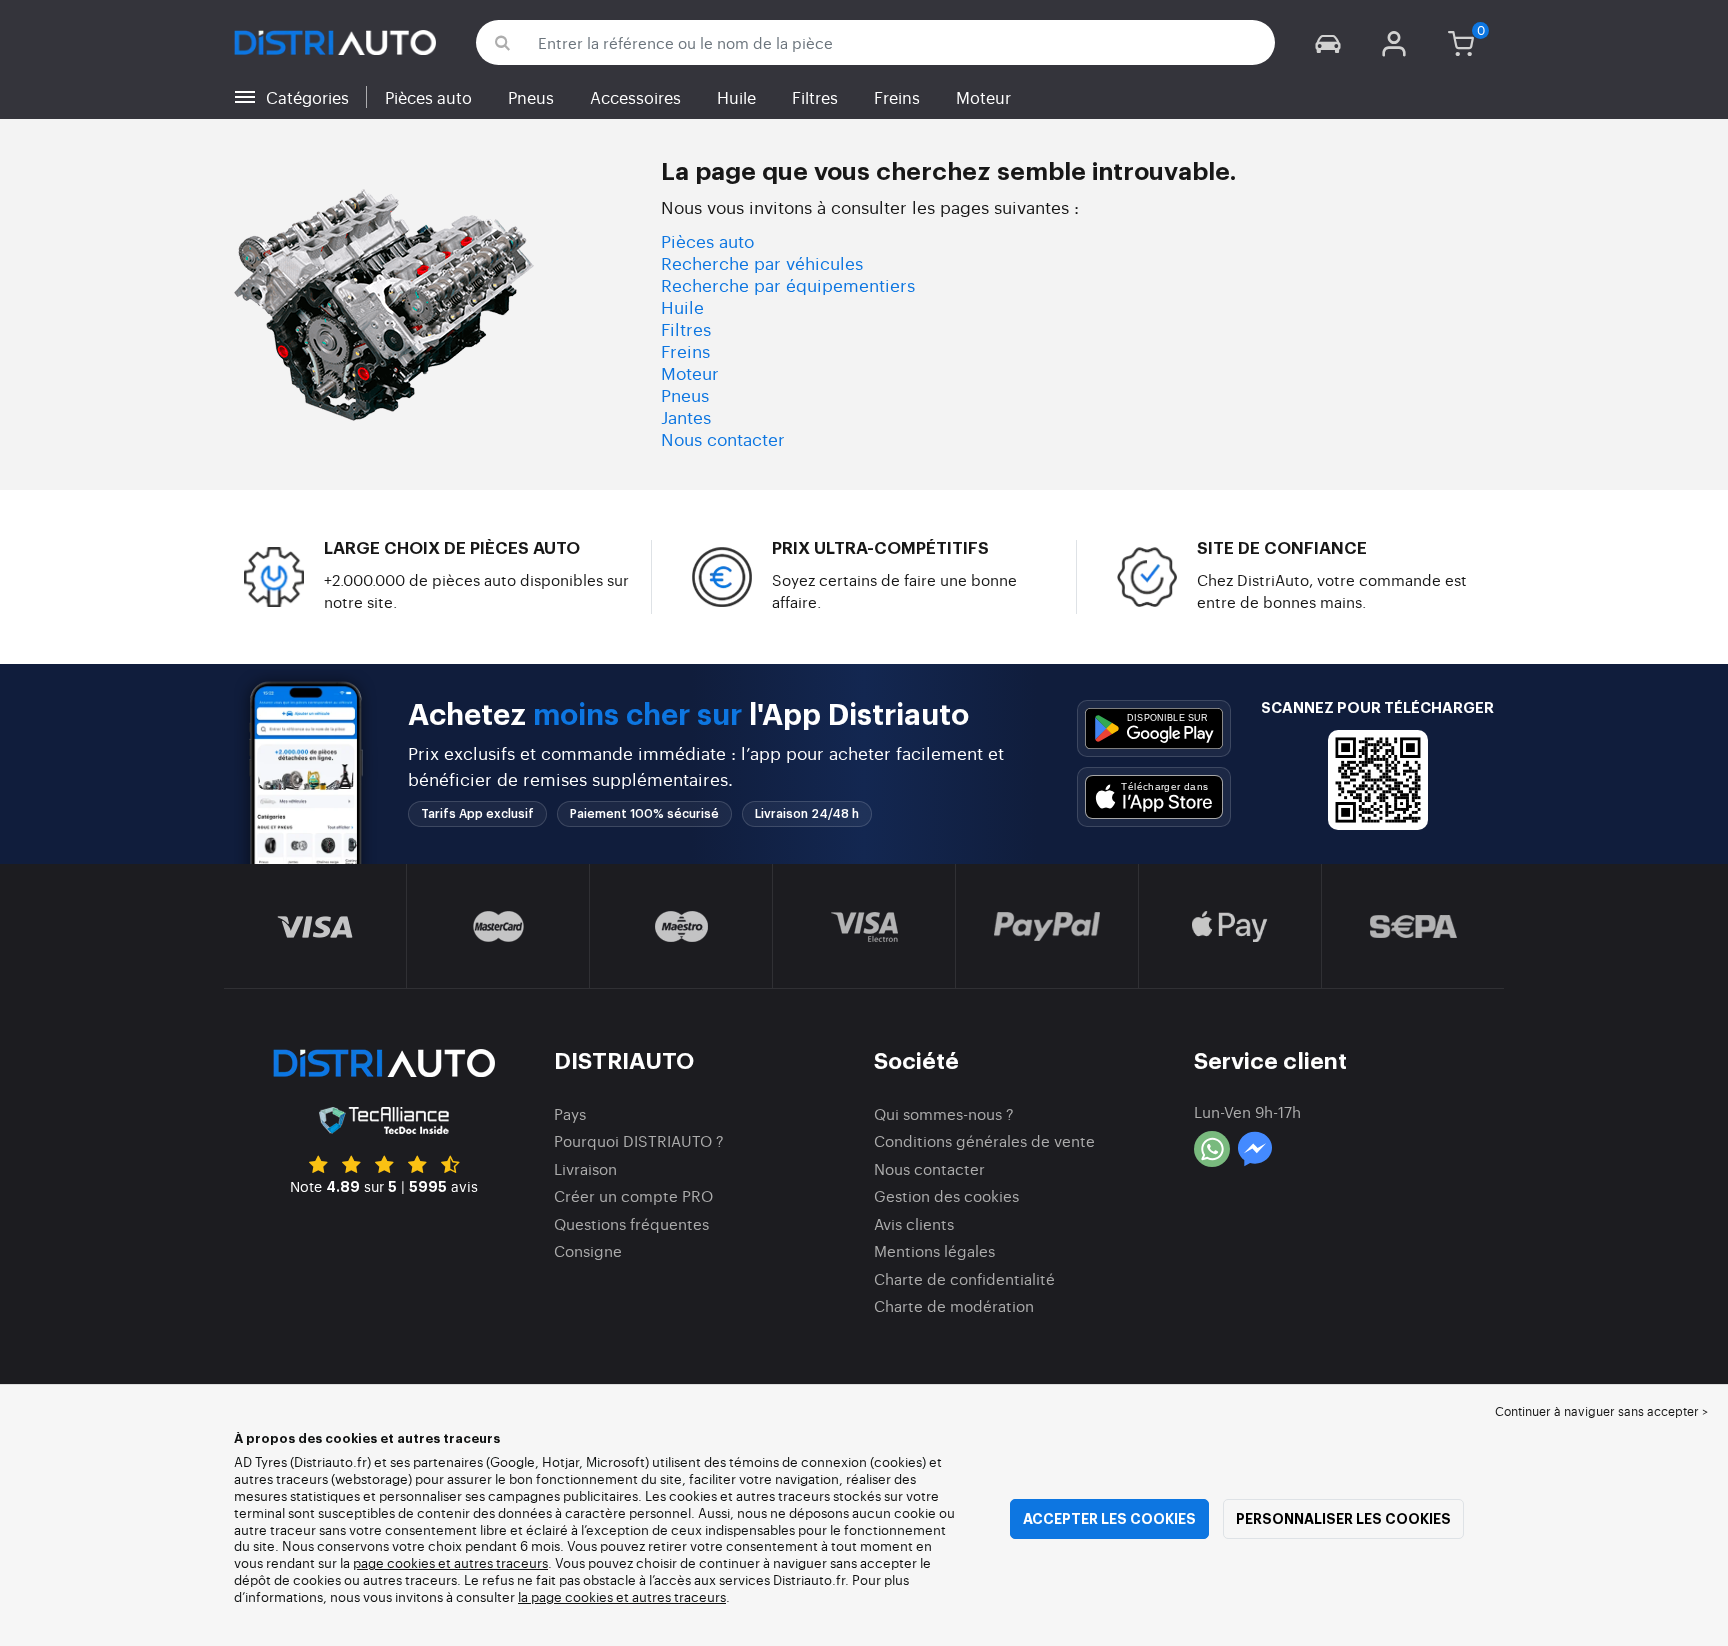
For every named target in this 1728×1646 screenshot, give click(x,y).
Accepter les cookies (1109, 1519)
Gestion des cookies (946, 1195)
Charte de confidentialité (964, 1278)
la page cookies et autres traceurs (622, 1596)
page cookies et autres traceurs (450, 1562)
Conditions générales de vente (984, 1140)
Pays (570, 1113)
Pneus (531, 97)
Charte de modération (954, 1305)
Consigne (588, 1250)
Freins (897, 97)
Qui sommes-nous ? (944, 1113)
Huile (736, 97)
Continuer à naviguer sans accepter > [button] (1601, 1411)
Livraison (585, 1168)
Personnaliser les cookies (1343, 1519)
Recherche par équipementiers (788, 284)
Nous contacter (723, 438)
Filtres (815, 97)
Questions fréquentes (631, 1223)
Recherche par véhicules (762, 262)
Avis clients (914, 1223)
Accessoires (635, 97)
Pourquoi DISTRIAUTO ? (639, 1140)
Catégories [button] (307, 97)
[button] (1328, 42)
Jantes (686, 416)
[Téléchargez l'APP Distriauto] (1154, 728)
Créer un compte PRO (633, 1195)
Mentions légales (934, 1250)
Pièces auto (428, 97)
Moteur (983, 97)
